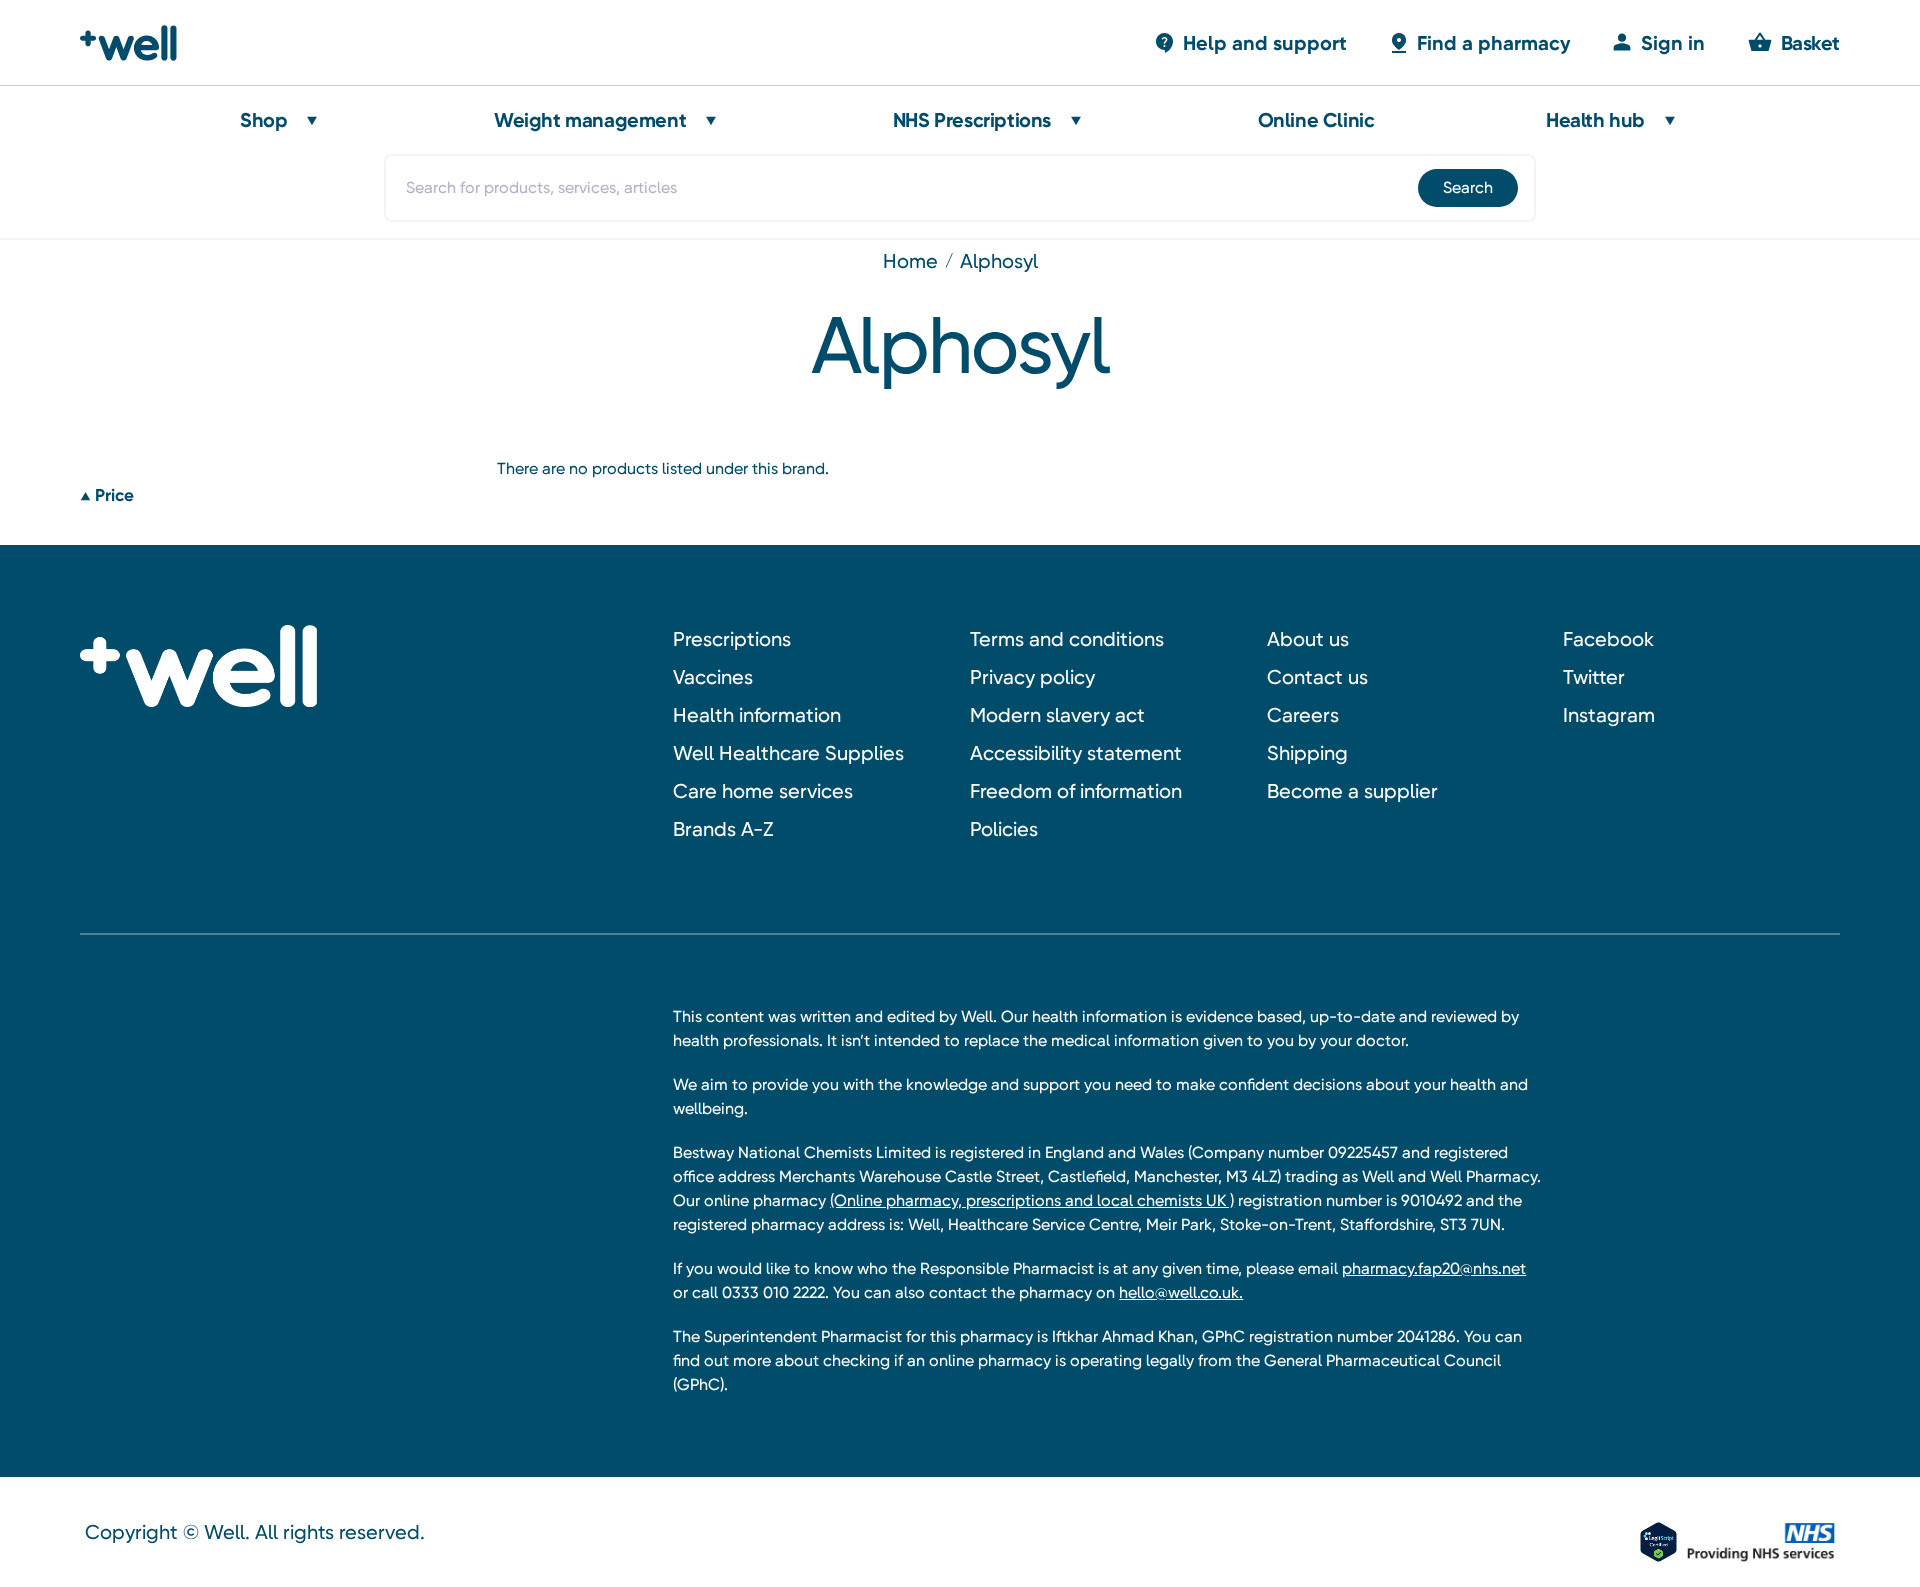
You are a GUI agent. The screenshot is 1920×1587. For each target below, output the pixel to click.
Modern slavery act (1057, 715)
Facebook (1608, 639)
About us (1308, 639)
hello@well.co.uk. (1181, 1292)
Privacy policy (1032, 677)
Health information (757, 715)
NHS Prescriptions (972, 120)
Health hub (1595, 120)
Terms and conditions (1067, 639)
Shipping (1307, 753)
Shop (263, 120)
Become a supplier (1352, 791)
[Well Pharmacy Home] (137, 43)
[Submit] (1466, 188)
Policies (1004, 829)
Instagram (1609, 715)
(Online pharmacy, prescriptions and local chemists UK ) (1032, 1200)
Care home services (763, 791)
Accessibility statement (1076, 753)
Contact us (1317, 677)
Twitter (1594, 677)
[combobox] (960, 188)
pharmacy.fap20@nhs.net (1434, 1268)
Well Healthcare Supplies (788, 753)
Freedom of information (1076, 791)
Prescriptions (732, 639)
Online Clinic (1316, 120)
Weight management (590, 120)
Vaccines (713, 677)
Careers (1303, 715)
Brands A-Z (723, 829)
